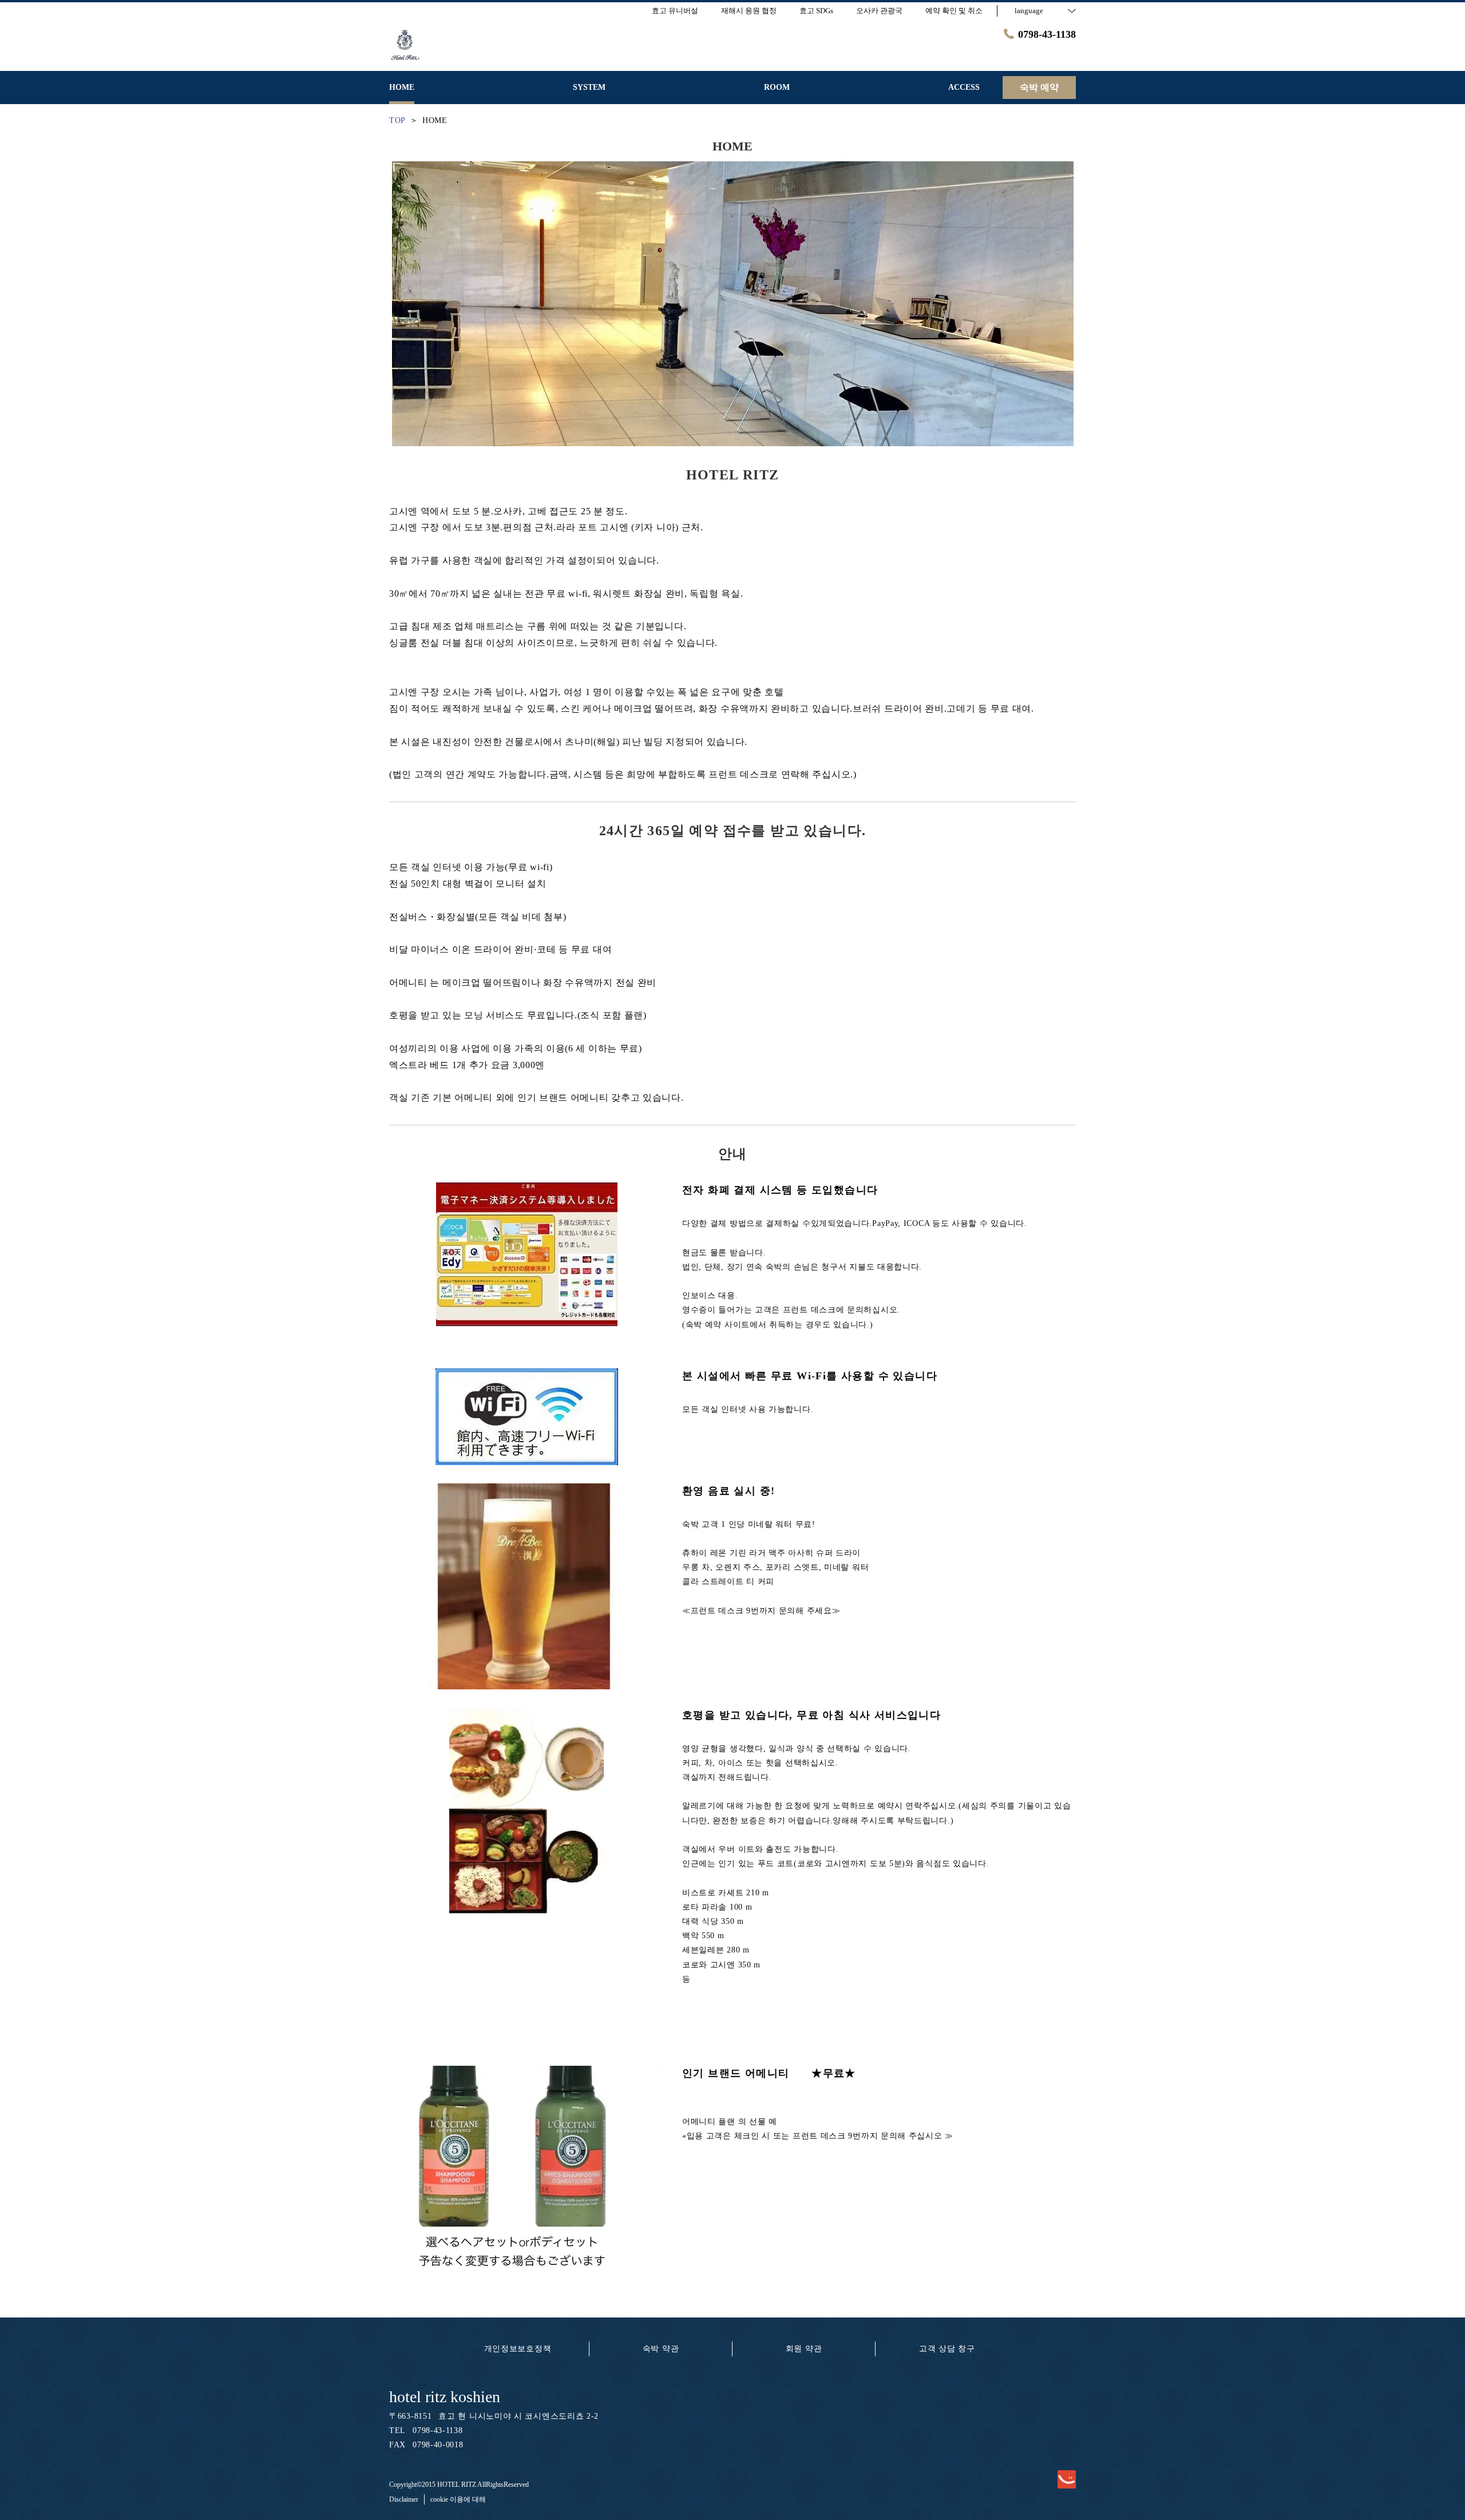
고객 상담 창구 (947, 2349)
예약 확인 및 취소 (954, 11)
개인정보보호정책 (518, 2349)
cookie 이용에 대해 (458, 2499)
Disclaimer (404, 2499)
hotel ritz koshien (445, 2397)
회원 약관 (804, 2349)
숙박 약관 (661, 2349)
